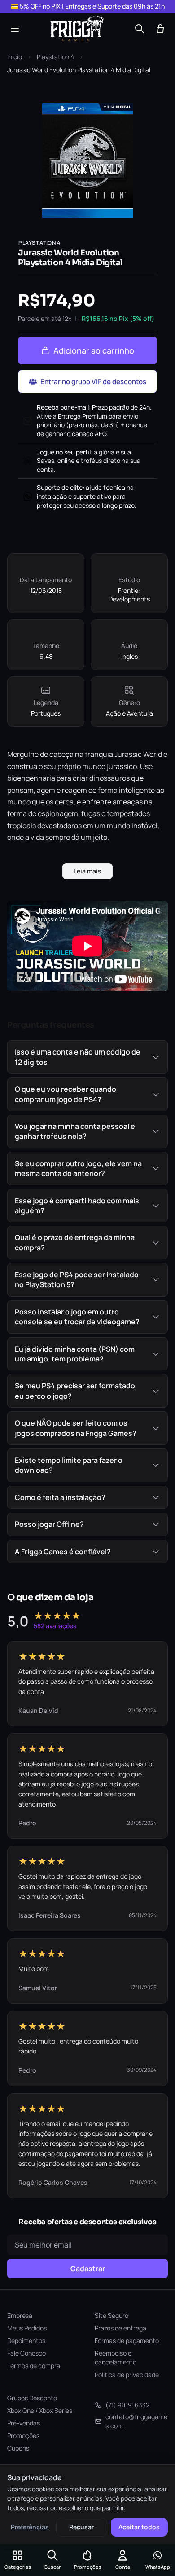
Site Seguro (112, 2315)
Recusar (81, 2527)
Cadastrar (88, 2269)
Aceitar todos (139, 2527)
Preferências (30, 2527)
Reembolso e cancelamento (116, 2358)
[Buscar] (140, 29)
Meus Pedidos (27, 2328)
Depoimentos (26, 2340)
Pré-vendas (24, 2423)
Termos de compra (34, 2366)
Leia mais (87, 871)
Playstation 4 (55, 57)
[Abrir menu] (15, 29)
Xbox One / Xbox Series (40, 2410)
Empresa (20, 2315)
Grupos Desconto (32, 2398)
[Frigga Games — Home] (77, 29)
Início (15, 57)
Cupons (18, 2448)
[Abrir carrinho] (160, 29)
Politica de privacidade (127, 2375)
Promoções (23, 2436)
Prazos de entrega (120, 2328)
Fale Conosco (26, 2353)
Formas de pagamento (127, 2340)
